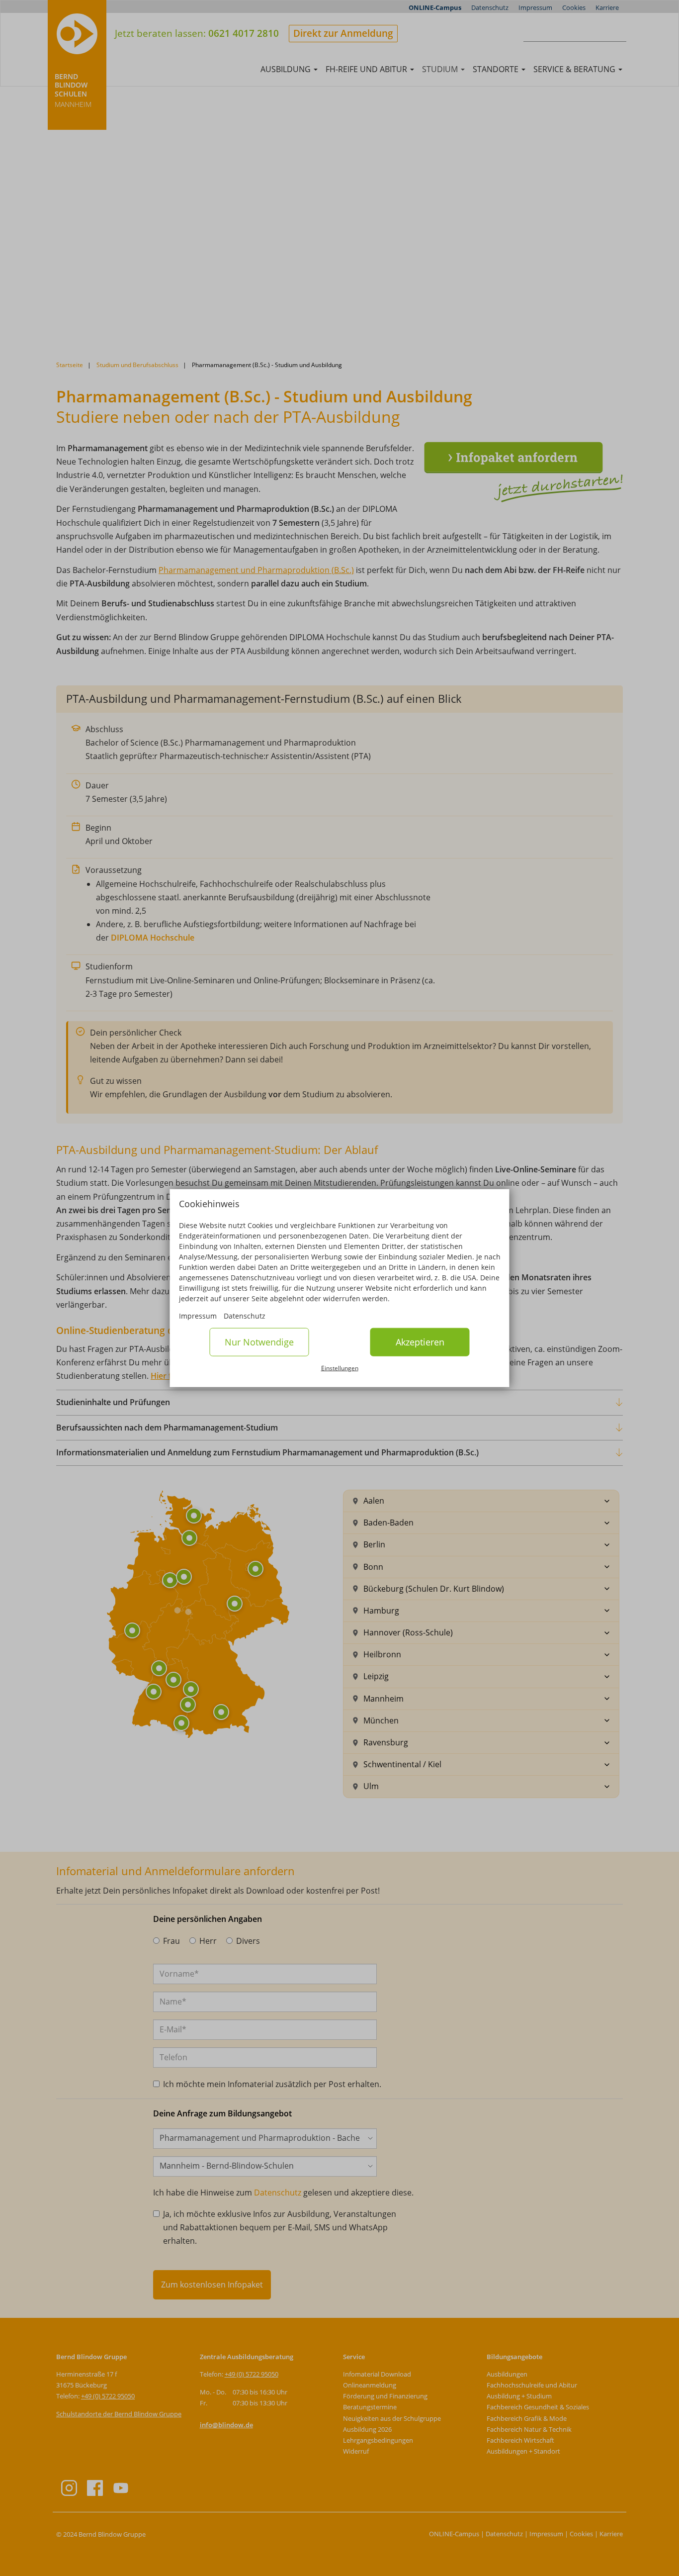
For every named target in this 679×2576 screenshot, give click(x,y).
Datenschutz (245, 1316)
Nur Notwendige (259, 1342)
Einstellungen (340, 1368)
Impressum (198, 1316)
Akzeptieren (420, 1342)
